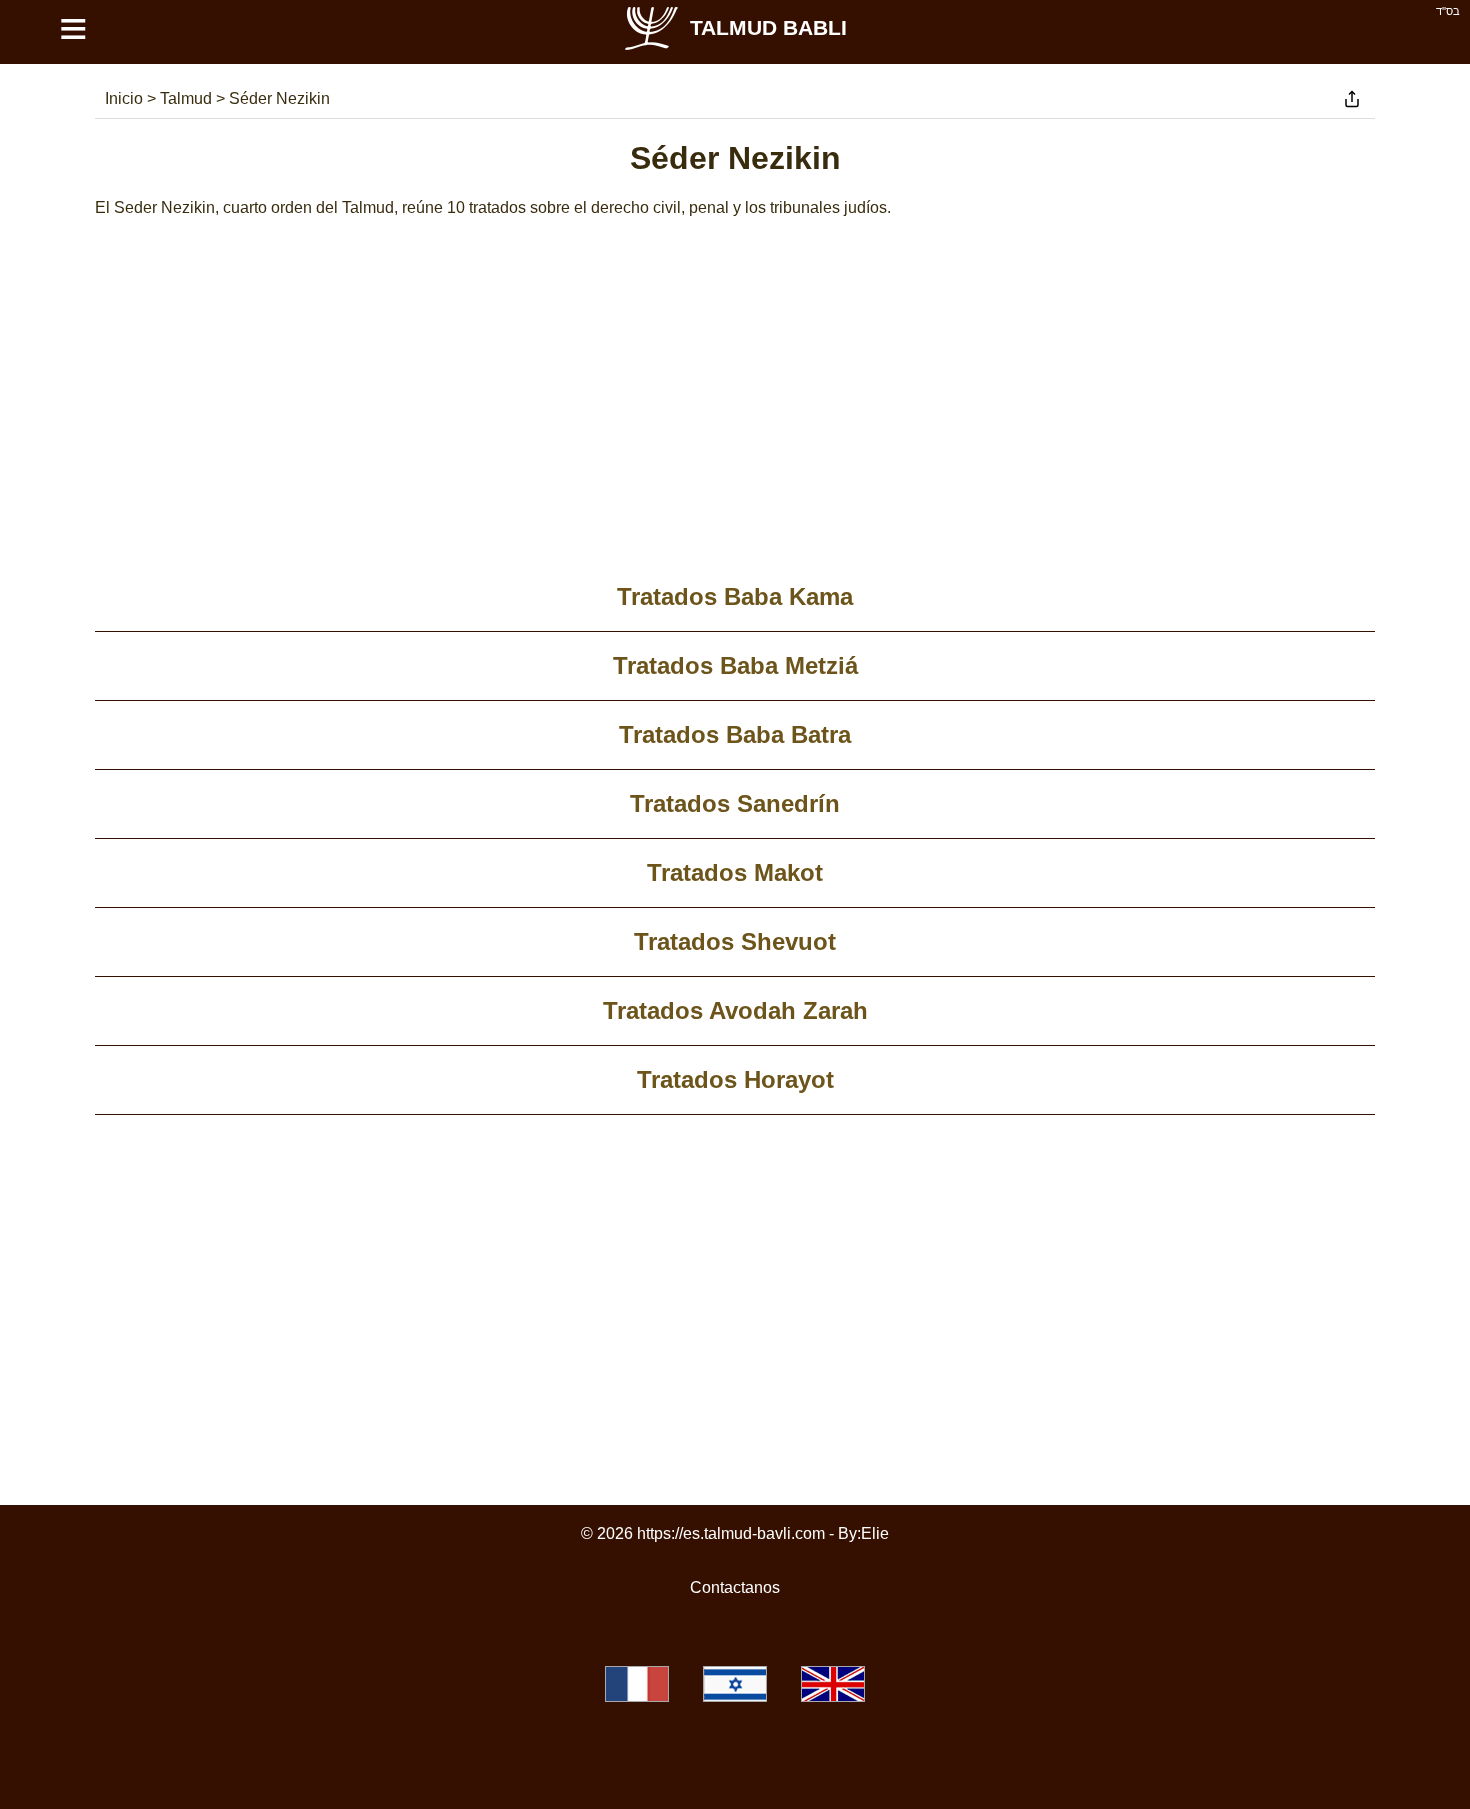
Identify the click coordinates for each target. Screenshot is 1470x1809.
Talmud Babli (768, 27)
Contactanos (735, 1587)
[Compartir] (1352, 99)
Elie (875, 1533)
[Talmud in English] (833, 1684)
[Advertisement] (735, 403)
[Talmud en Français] (637, 1684)
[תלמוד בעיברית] (735, 1684)
